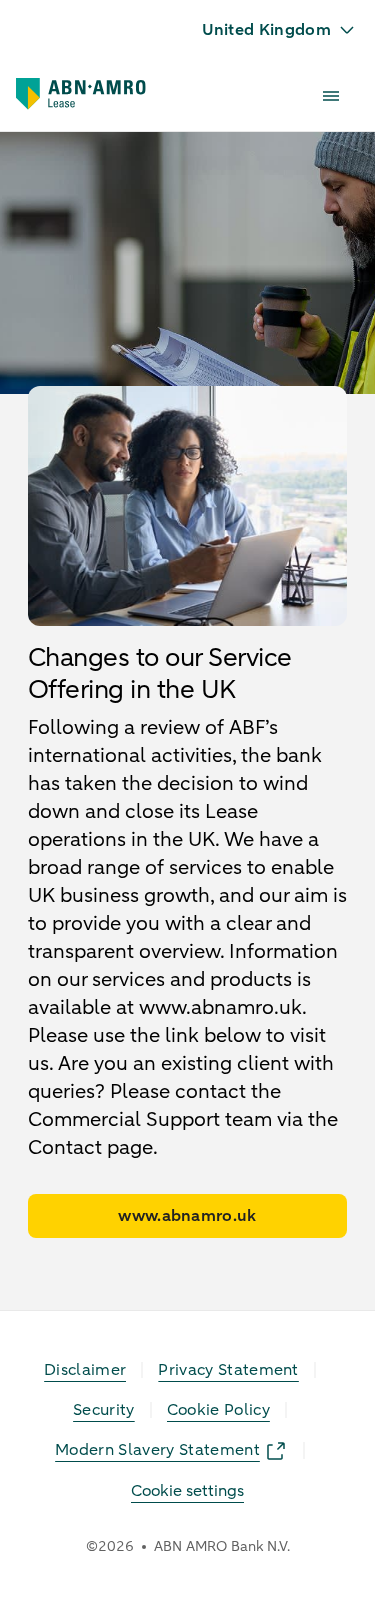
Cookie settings (187, 1491)
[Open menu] (331, 96)
